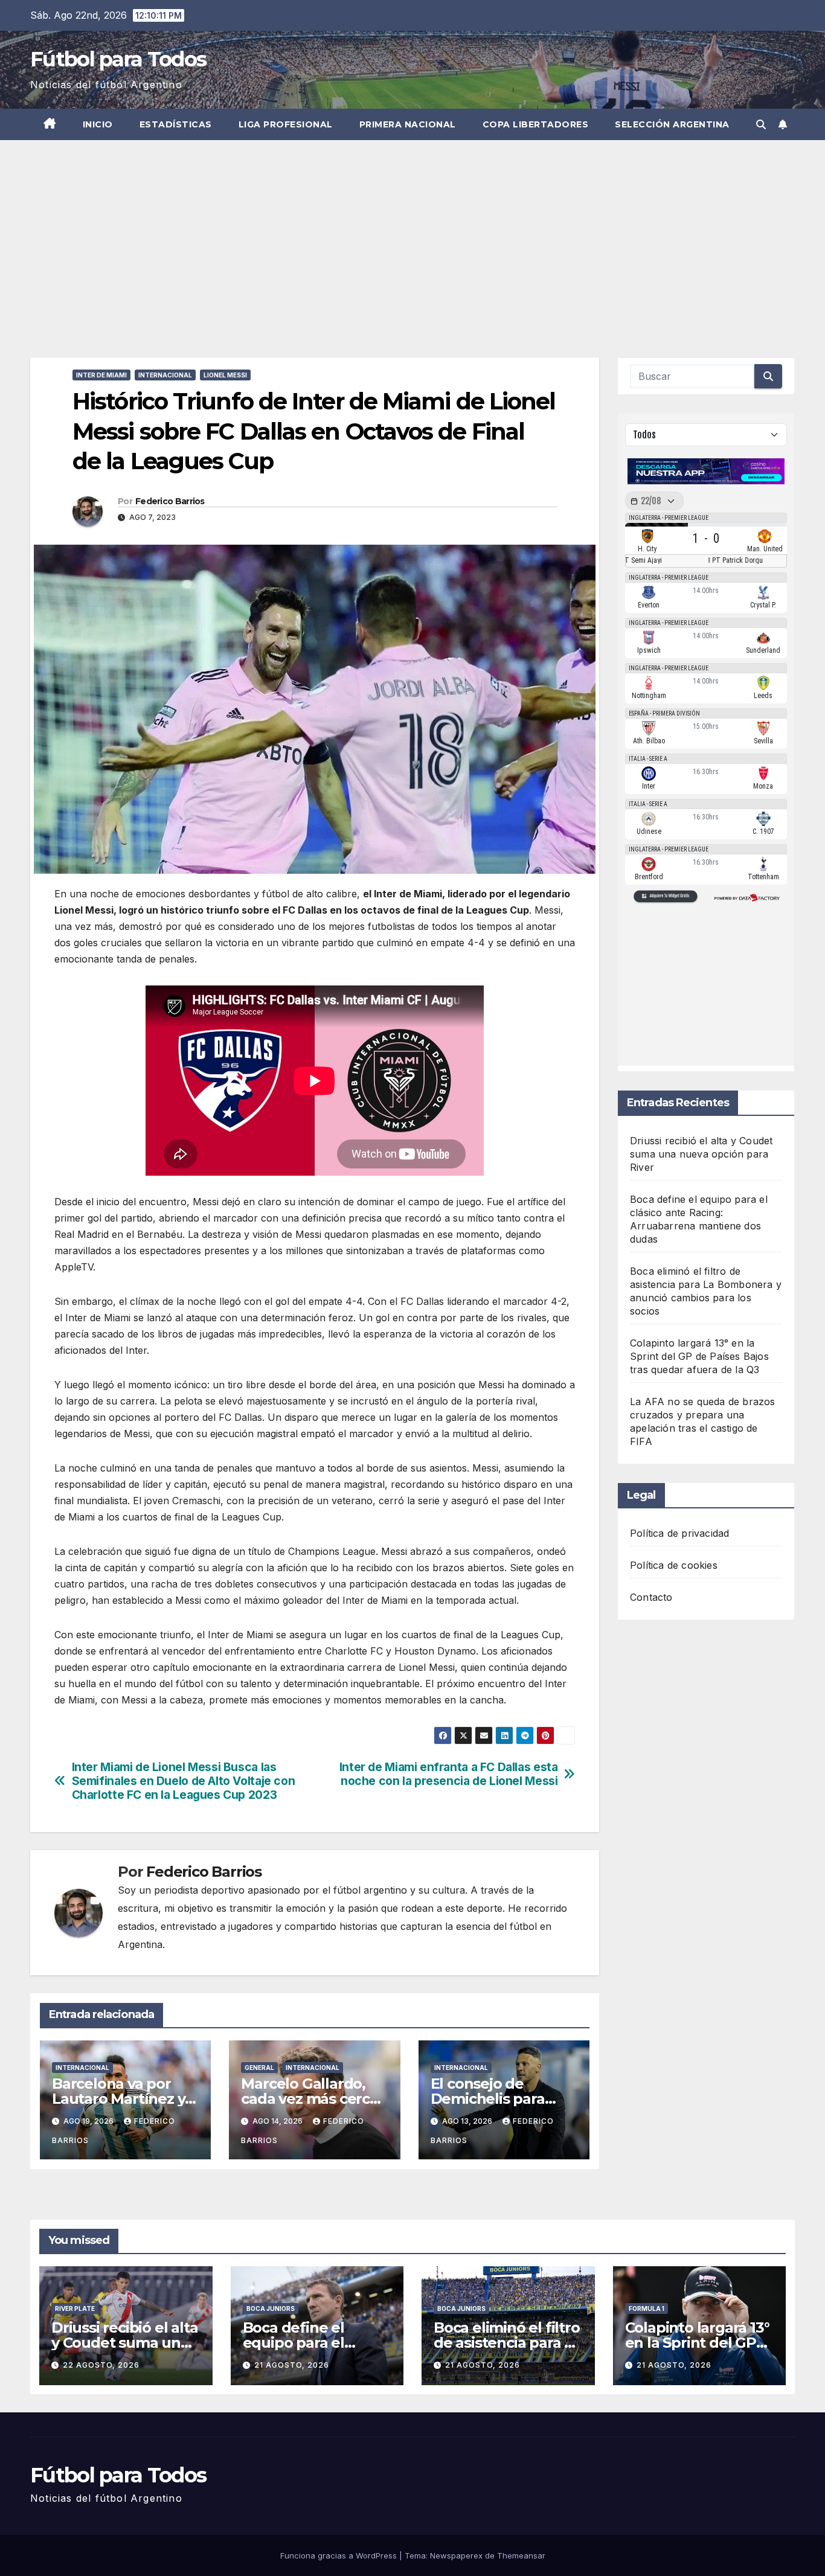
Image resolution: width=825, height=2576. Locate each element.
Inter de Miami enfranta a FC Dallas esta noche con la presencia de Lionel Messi (449, 1774)
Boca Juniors (271, 2308)
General (259, 2068)
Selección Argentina (672, 124)
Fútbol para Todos (118, 59)
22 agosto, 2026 (101, 2365)
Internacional (165, 375)
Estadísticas (176, 124)
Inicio (98, 124)
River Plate (75, 2308)
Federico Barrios (170, 501)
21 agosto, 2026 (292, 2365)
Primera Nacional (408, 124)
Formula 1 (647, 2308)
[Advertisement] (412, 231)
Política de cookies (674, 1565)
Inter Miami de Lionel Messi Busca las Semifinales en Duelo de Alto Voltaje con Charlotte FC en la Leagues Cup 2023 (184, 1781)
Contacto (651, 1597)
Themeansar (521, 2555)
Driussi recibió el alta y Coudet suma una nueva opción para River (701, 1154)
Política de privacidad (679, 1533)
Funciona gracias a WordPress (340, 2555)
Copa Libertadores (536, 124)
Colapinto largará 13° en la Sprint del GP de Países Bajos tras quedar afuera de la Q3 (699, 1356)
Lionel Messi (225, 375)
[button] (761, 124)
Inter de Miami (101, 375)
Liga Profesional (286, 124)
